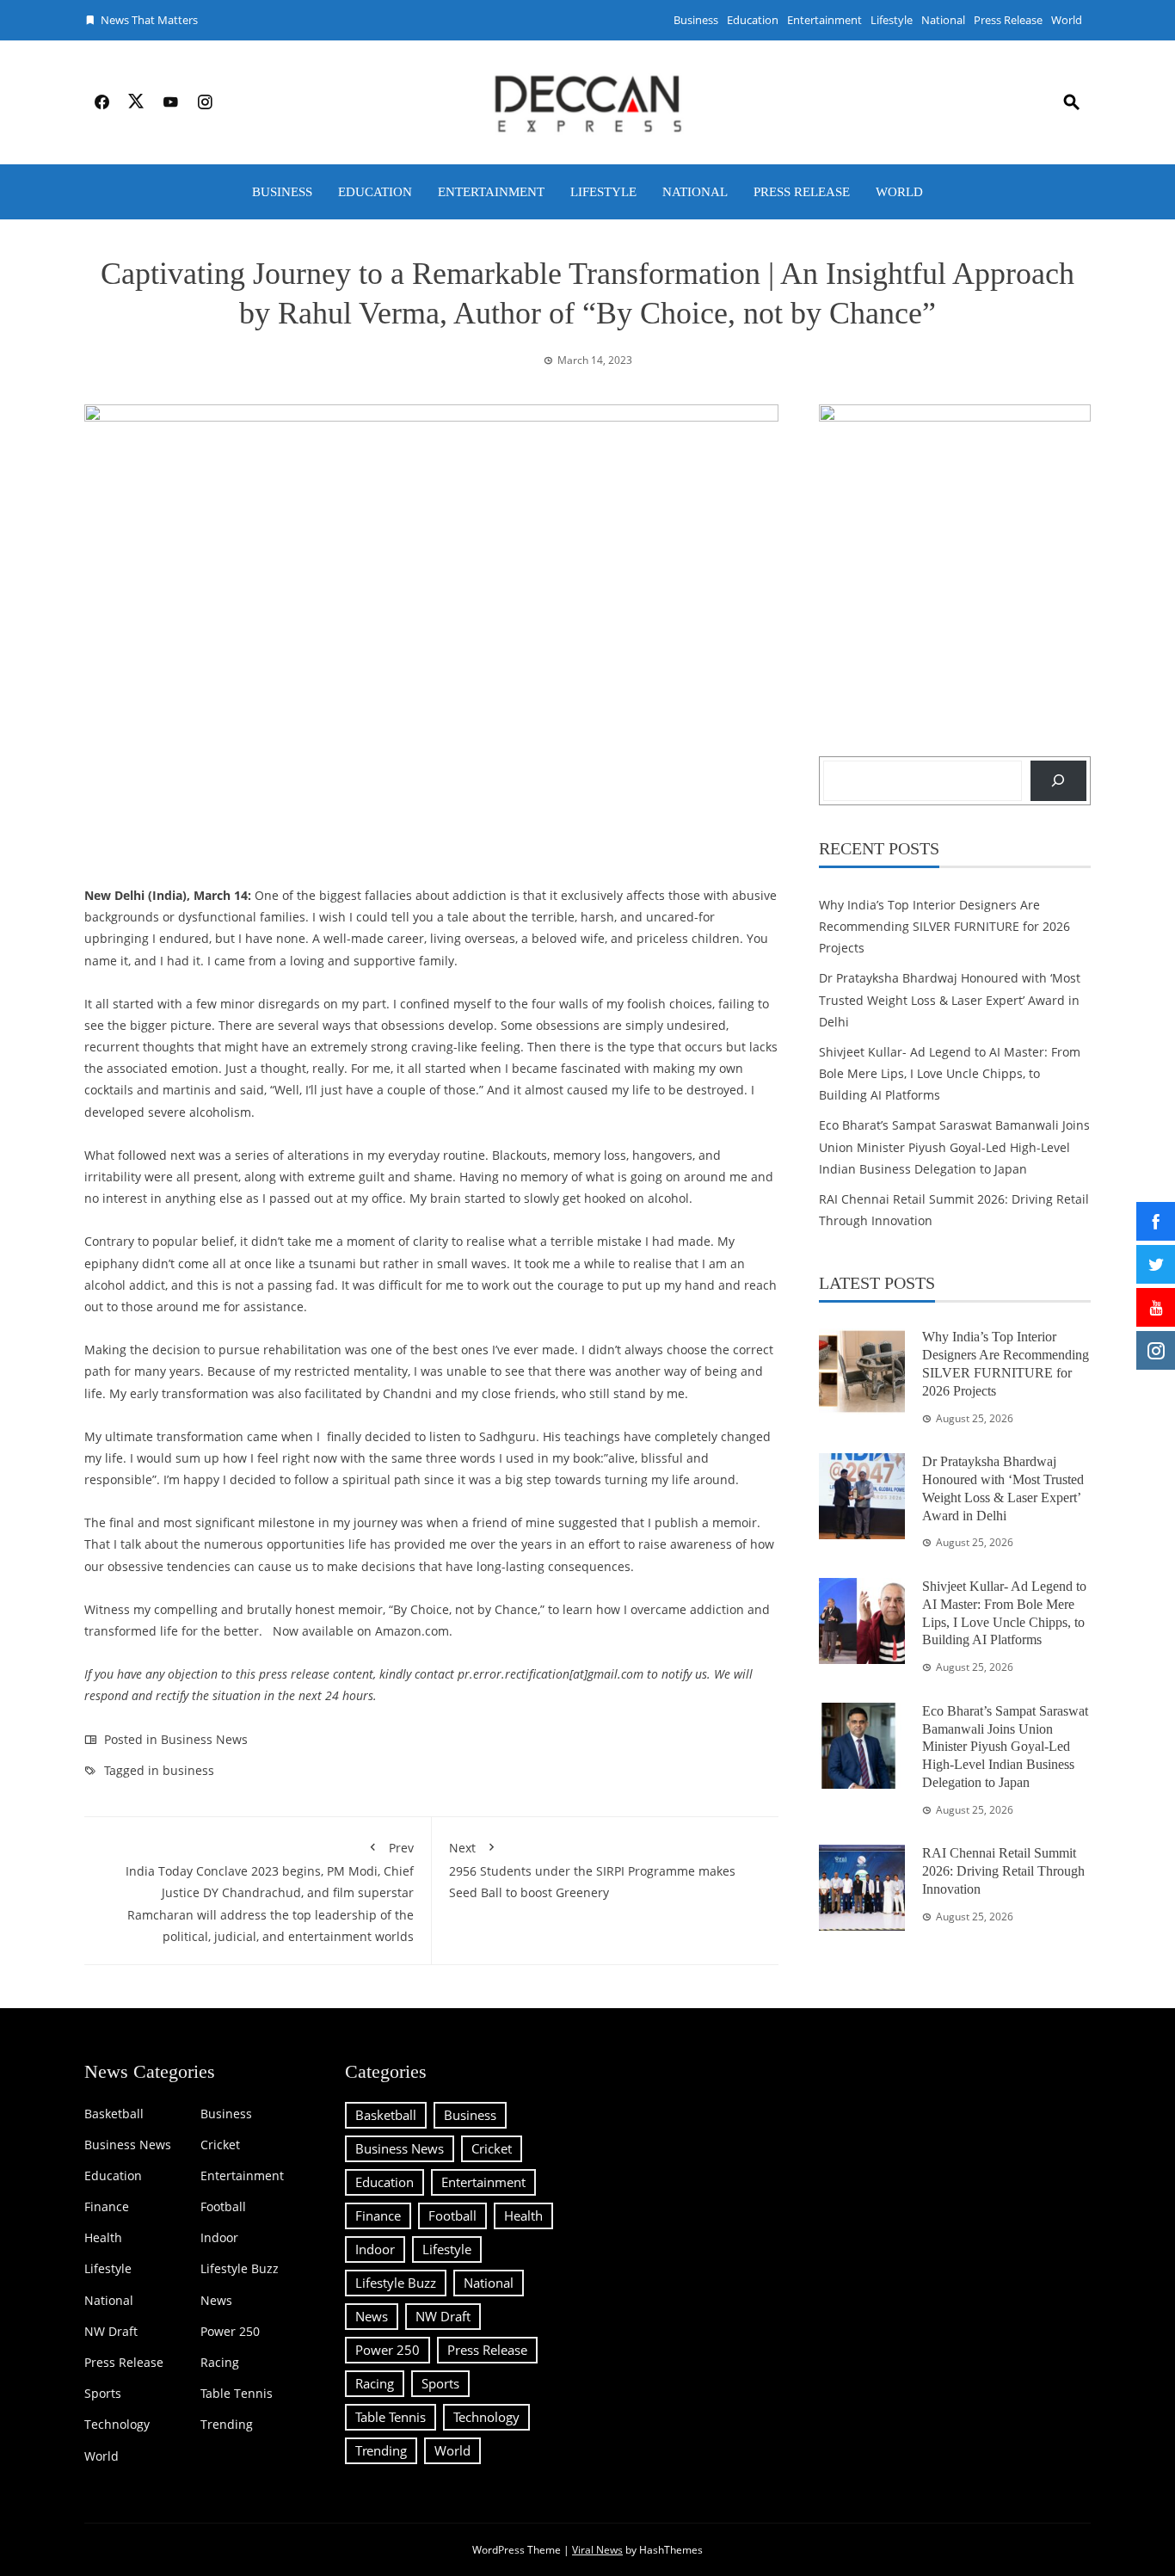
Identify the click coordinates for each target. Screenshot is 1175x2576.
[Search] (1058, 781)
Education (753, 20)
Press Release (1008, 20)
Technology (117, 2425)
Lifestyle (892, 20)
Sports (103, 2394)
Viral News (597, 2550)
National (943, 20)
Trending (227, 2425)
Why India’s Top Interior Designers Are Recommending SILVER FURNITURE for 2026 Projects (944, 926)
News (216, 2301)
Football (223, 2207)
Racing (220, 2363)
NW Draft (111, 2332)
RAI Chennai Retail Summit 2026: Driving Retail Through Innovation (1003, 1871)
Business (696, 20)
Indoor (219, 2238)
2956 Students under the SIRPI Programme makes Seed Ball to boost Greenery (592, 1870)
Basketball (114, 2114)
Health (103, 2238)
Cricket (220, 2145)
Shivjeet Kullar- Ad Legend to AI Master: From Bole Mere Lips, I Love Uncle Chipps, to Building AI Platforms (950, 1073)
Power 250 (230, 2332)
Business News (204, 1739)
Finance (107, 2207)
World (1067, 20)
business (188, 1770)
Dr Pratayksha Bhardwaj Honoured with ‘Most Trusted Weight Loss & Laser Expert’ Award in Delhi (950, 999)
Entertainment (824, 20)
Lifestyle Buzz (240, 2269)
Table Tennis (237, 2394)
